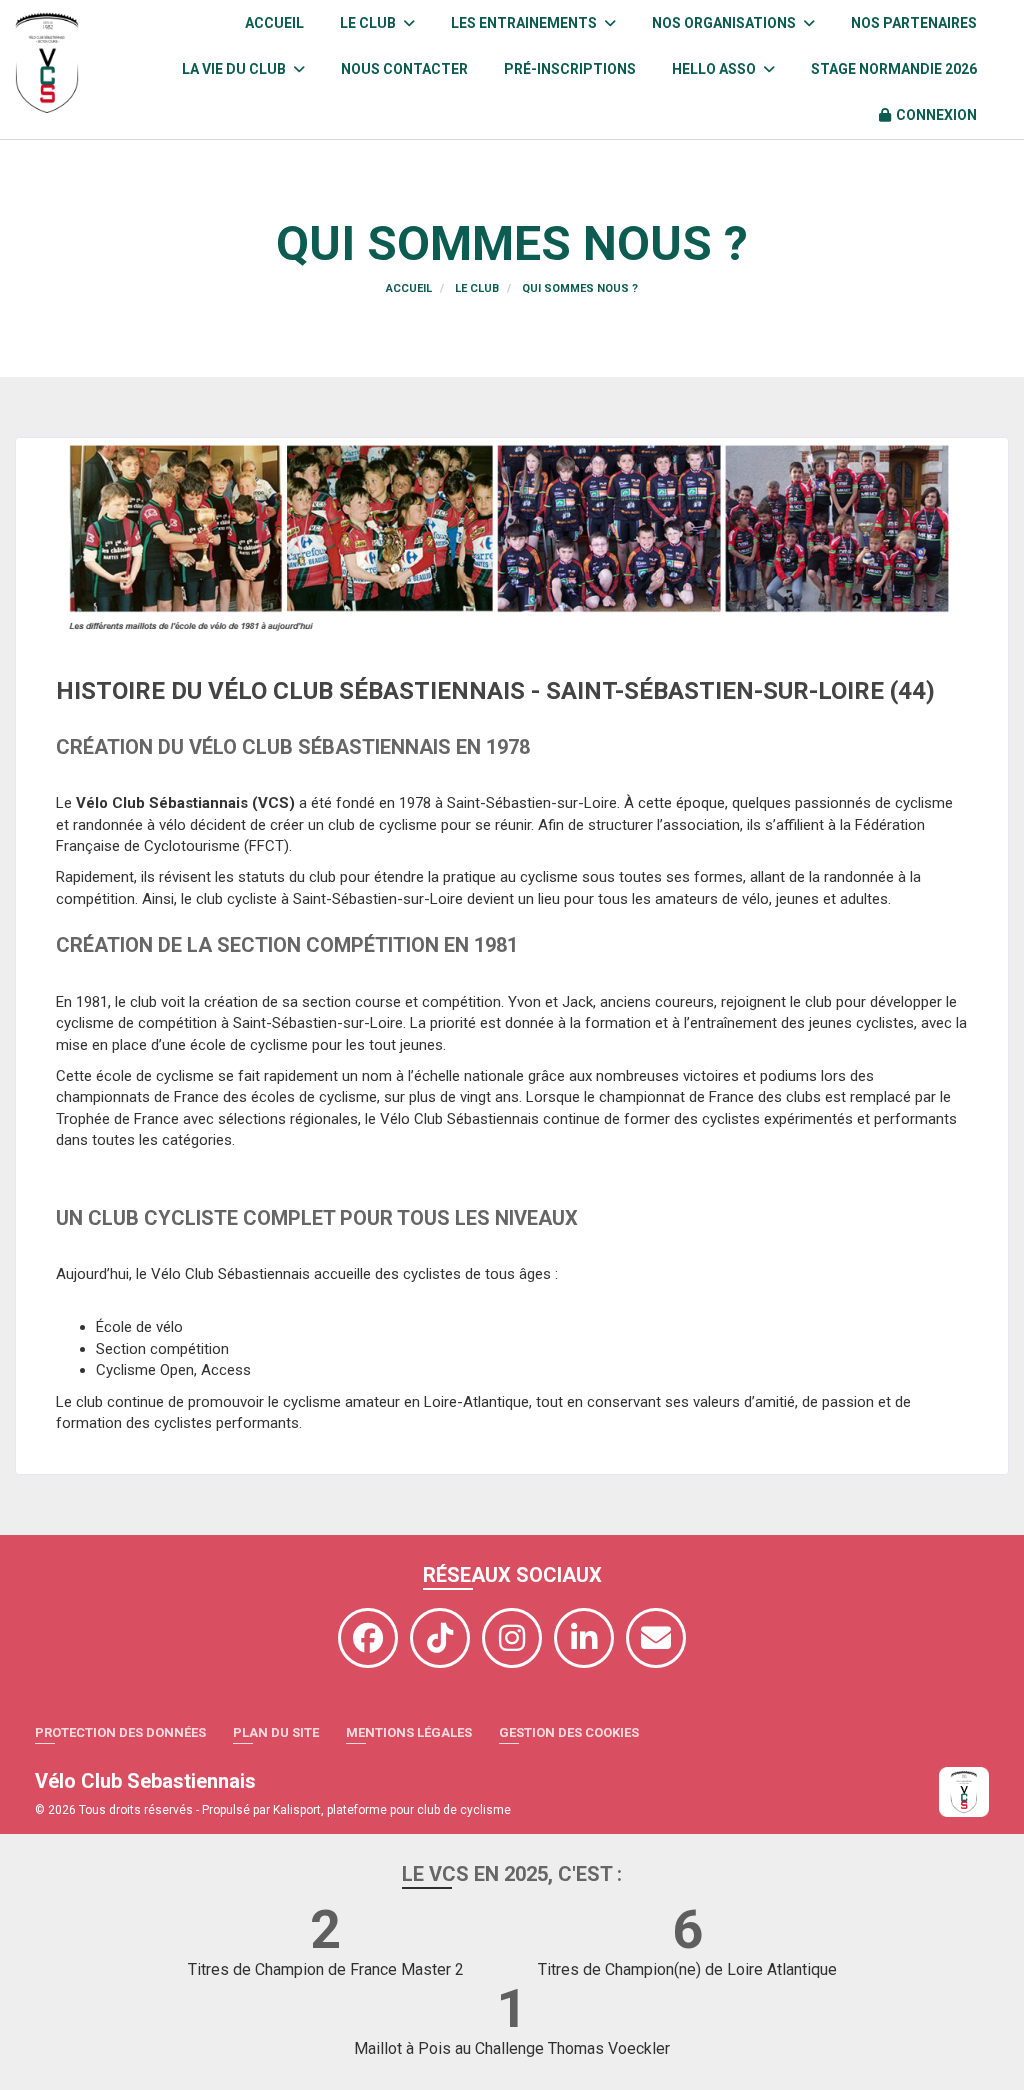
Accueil (274, 23)
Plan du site (276, 1732)
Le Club (369, 23)
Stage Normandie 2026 (894, 69)
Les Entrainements (525, 23)
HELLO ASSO (715, 69)
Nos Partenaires (914, 23)
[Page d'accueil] (964, 1792)
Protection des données (120, 1732)
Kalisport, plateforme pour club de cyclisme (392, 1810)
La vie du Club (235, 69)
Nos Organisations (725, 23)
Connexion (936, 115)
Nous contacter (404, 69)
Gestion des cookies (569, 1732)
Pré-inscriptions (570, 69)
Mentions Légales (409, 1732)
